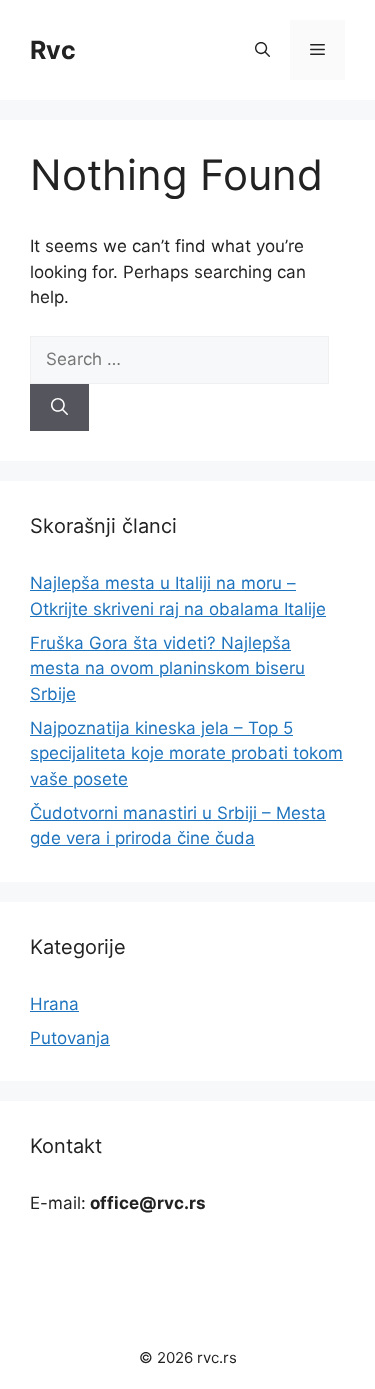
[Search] (59, 408)
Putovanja (70, 1038)
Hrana (54, 1004)
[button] (262, 50)
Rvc (53, 50)
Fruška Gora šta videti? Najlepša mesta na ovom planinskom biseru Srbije (167, 668)
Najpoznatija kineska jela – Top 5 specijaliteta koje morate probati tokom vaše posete (186, 753)
